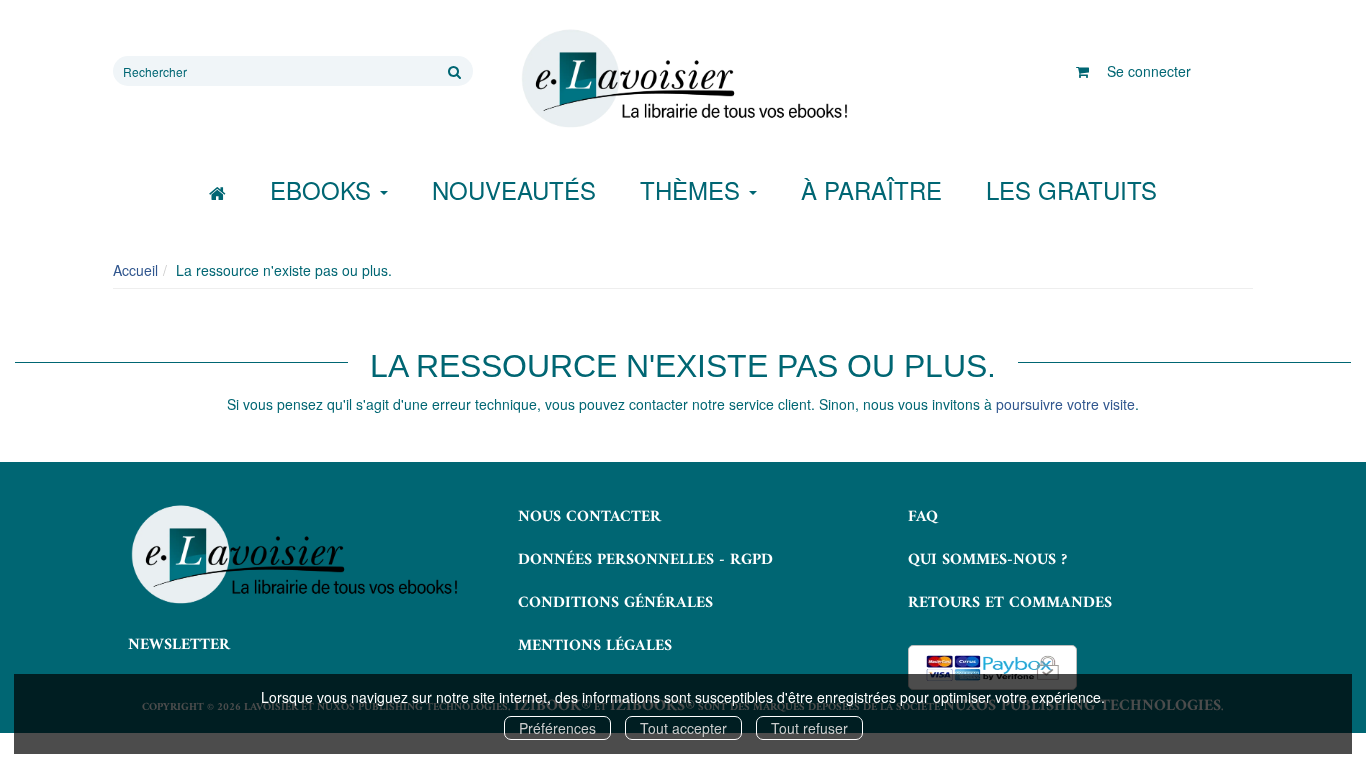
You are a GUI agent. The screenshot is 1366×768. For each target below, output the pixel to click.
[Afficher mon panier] (1082, 71)
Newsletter (179, 645)
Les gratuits (1071, 189)
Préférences (557, 728)
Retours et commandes (1010, 603)
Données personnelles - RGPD (645, 560)
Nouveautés (514, 189)
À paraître (871, 189)
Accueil (135, 270)
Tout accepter (683, 728)
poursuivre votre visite (1065, 404)
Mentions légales (595, 646)
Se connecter (1149, 71)
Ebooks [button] (324, 189)
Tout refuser (809, 728)
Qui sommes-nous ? (987, 560)
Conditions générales (615, 603)
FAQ (923, 517)
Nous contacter (589, 517)
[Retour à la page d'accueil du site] (683, 79)
